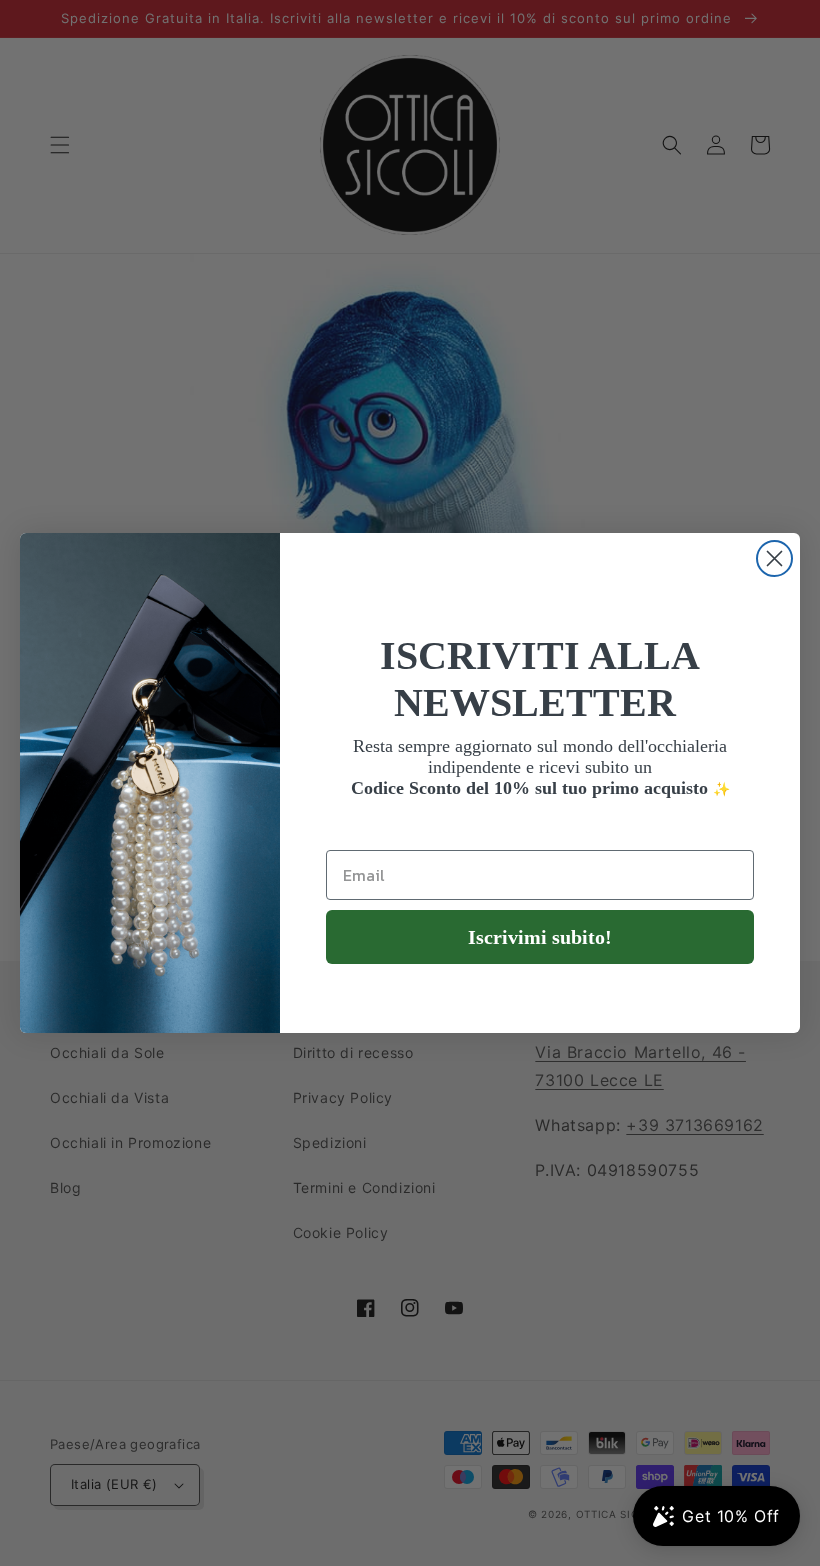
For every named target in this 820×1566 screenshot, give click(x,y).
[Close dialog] (774, 558)
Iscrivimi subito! (540, 937)
